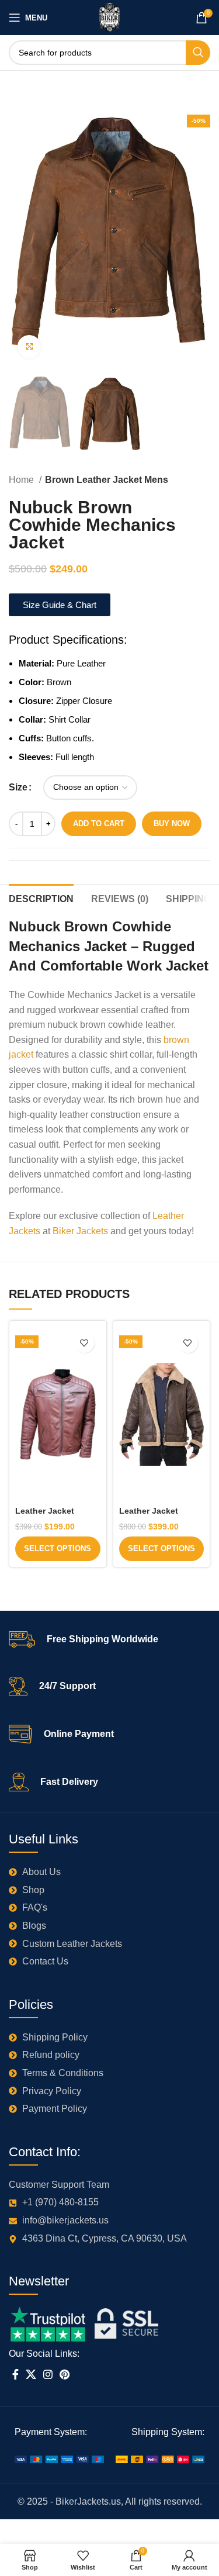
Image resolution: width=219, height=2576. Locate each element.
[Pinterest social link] (65, 2374)
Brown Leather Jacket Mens (107, 480)
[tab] (41, 897)
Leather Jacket (45, 1511)
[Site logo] (109, 17)
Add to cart (99, 823)
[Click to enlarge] (29, 347)
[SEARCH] (198, 53)
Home (22, 480)
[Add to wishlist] (84, 1343)
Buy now (172, 823)
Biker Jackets (80, 1231)
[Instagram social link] (48, 2374)
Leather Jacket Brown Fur (149, 1516)
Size (18, 787)
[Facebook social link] (15, 2374)
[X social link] (31, 2374)
